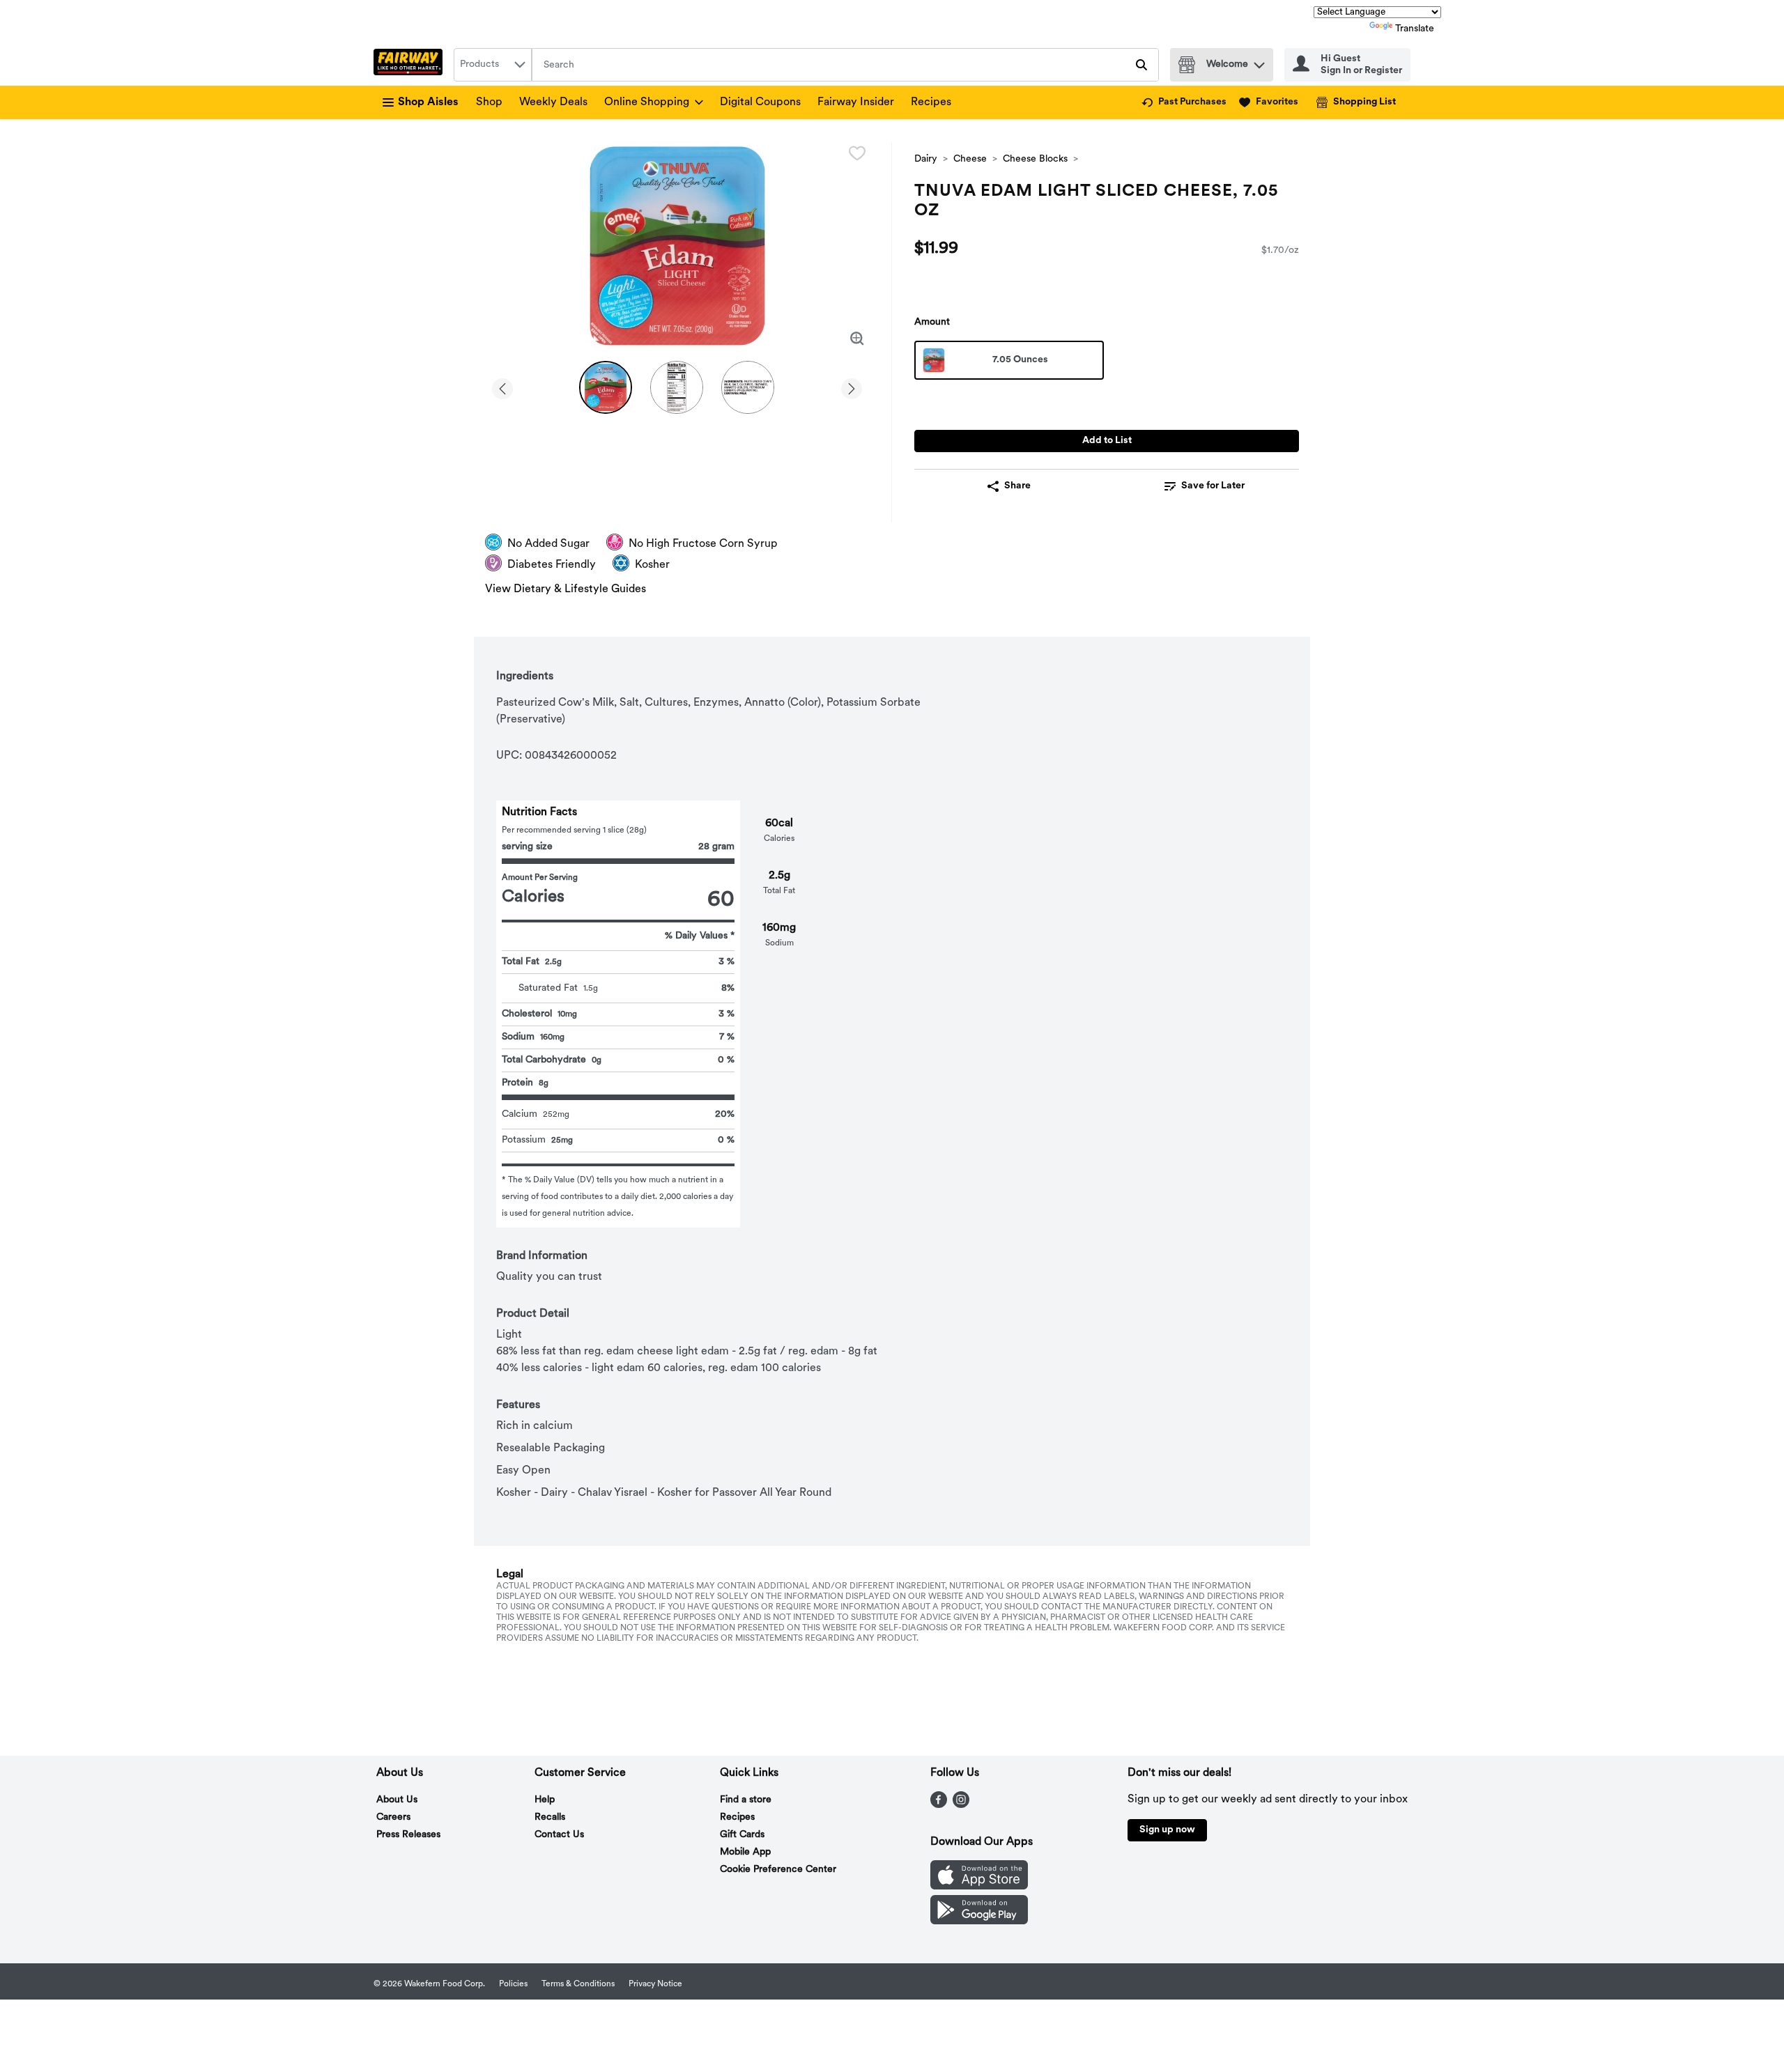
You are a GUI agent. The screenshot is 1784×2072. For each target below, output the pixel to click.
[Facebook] (939, 1805)
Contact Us (559, 1835)
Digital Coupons (760, 102)
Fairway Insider (856, 102)
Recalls (550, 1817)
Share (1017, 486)
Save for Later (1213, 486)
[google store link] (979, 1922)
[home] (411, 65)
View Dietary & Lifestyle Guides (566, 589)
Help (545, 1800)
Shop (489, 102)
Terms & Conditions (578, 1984)
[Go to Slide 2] (677, 387)
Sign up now (1167, 1830)
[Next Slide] (852, 386)
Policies (513, 1984)
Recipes (931, 102)
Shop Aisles (428, 102)
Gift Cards (742, 1835)
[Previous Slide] (502, 386)
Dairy (926, 159)
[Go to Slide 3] (748, 387)
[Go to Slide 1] (606, 387)
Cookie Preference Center (778, 1870)
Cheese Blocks (1035, 159)
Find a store (746, 1800)
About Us (397, 1800)
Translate (1415, 29)
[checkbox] (857, 153)
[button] (1259, 62)
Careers (393, 1817)
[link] (1184, 102)
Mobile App (745, 1852)
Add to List (1107, 441)
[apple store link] (979, 1887)
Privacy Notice (655, 1984)
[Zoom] (857, 339)
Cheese (970, 159)
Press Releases (408, 1835)
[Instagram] (961, 1805)
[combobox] (493, 65)
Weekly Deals (553, 102)
